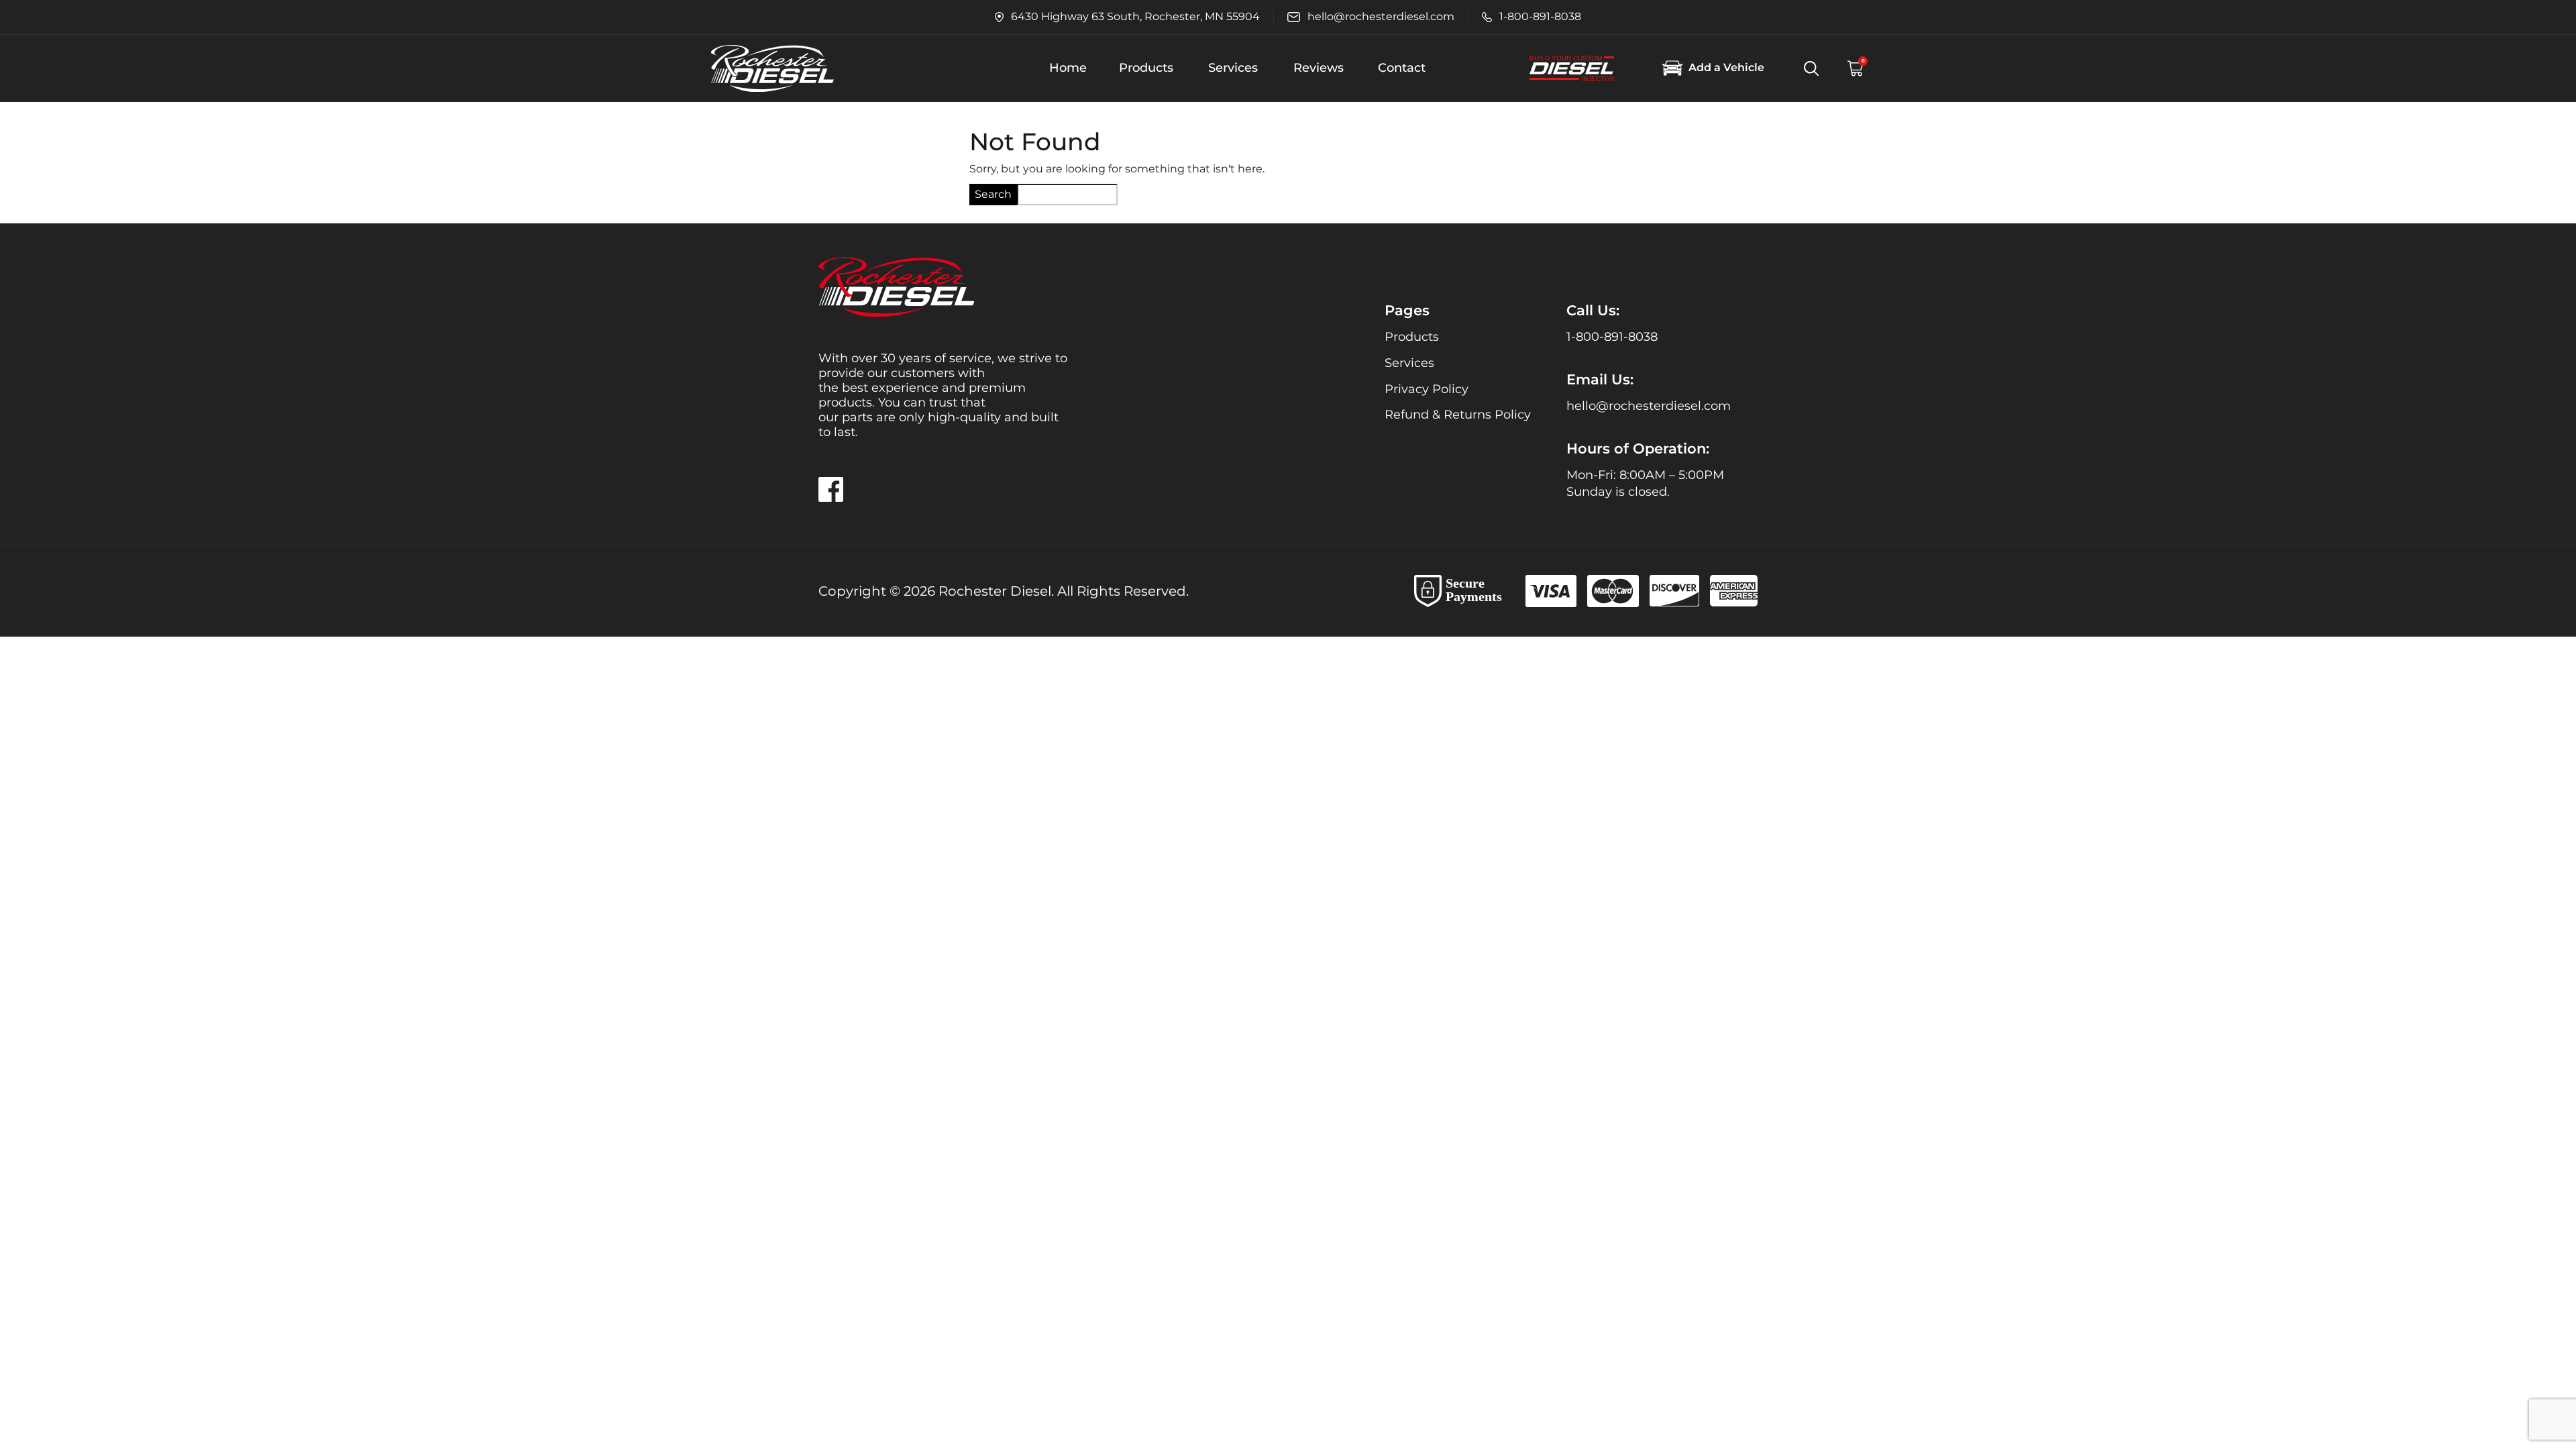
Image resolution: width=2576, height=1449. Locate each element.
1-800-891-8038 (1612, 337)
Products (1146, 68)
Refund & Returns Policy (1458, 415)
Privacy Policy (1427, 389)
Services (1233, 68)
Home (1068, 68)
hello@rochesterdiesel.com (1649, 406)
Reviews (1319, 68)
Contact (1402, 68)
